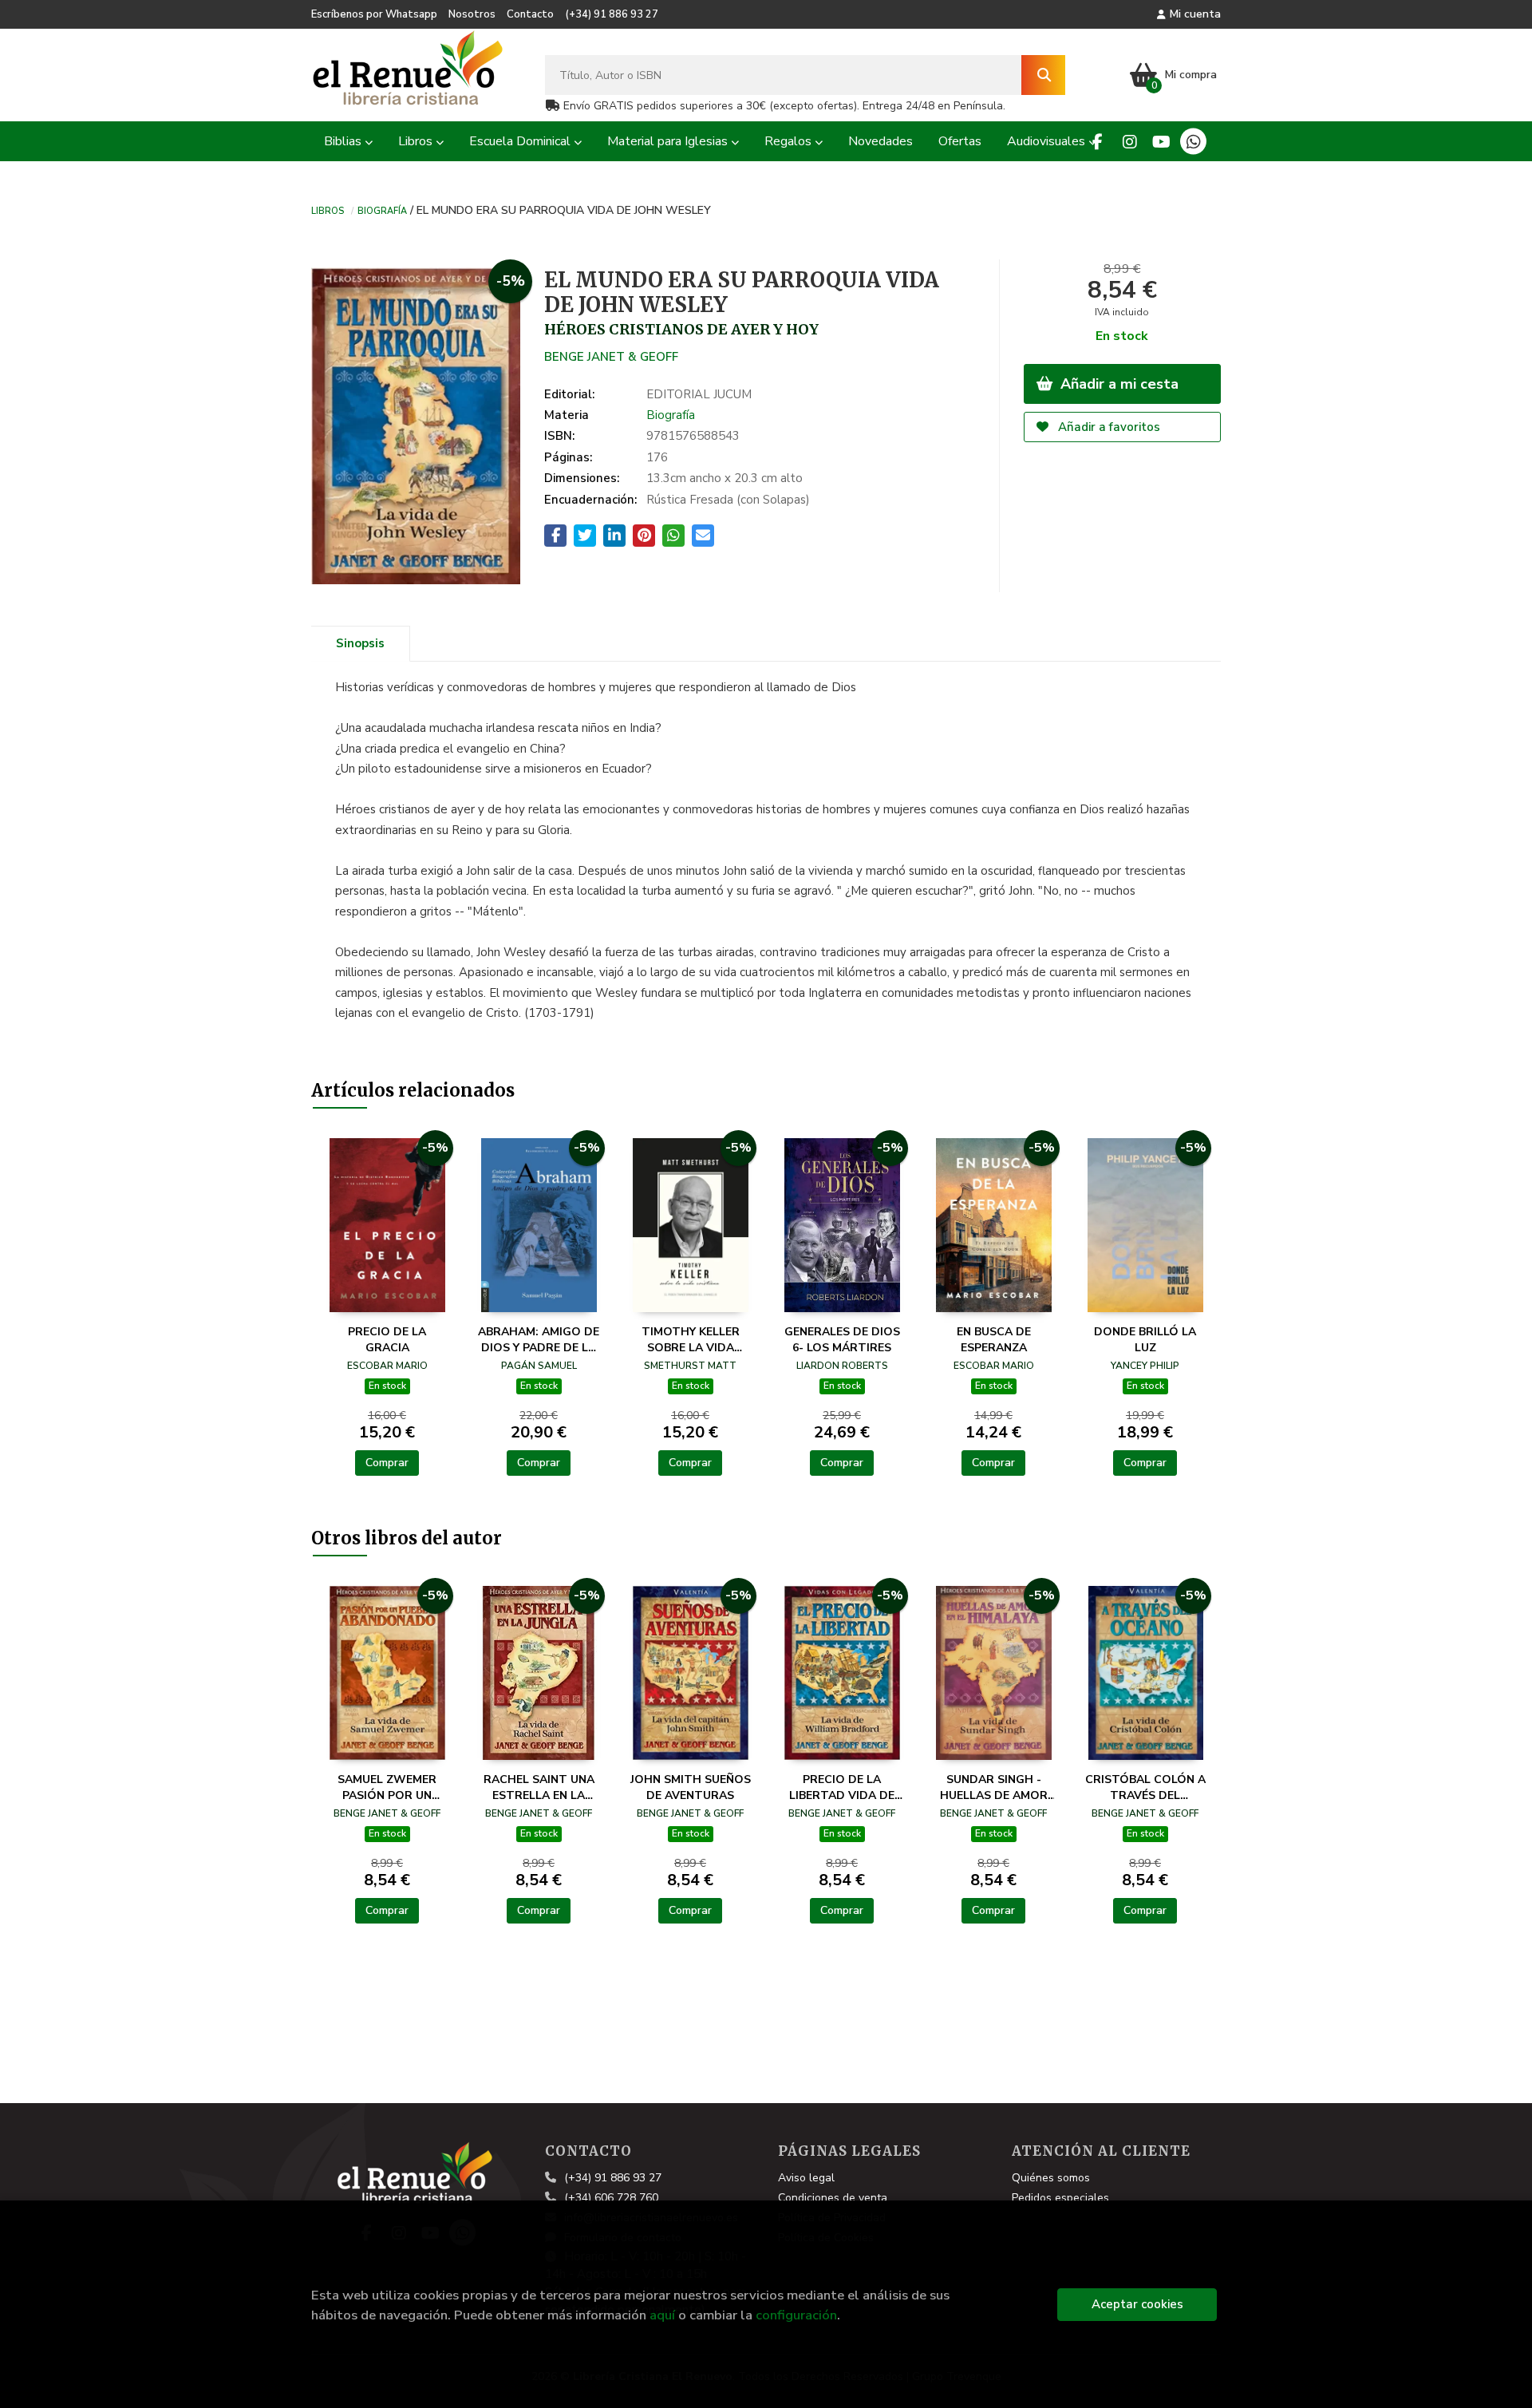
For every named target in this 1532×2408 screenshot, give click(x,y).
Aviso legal (806, 2178)
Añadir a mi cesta (1117, 384)
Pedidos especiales (1060, 2198)
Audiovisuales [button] (1048, 141)
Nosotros (472, 14)
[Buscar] (1043, 75)
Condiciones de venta (833, 2198)
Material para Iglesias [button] (669, 141)
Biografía (382, 210)
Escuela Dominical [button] (521, 141)
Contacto (530, 14)
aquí (662, 2315)
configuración (796, 2315)
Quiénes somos (1051, 2178)
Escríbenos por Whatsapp (374, 14)
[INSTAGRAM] (1129, 142)
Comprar (387, 1463)
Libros (328, 210)
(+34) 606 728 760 (611, 2198)
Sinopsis (360, 643)
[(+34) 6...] (1193, 142)
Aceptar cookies (1137, 2304)
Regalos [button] (790, 141)
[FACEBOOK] (1098, 142)
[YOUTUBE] (1161, 142)
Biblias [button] (344, 141)
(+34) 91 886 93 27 (612, 14)
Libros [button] (417, 141)
